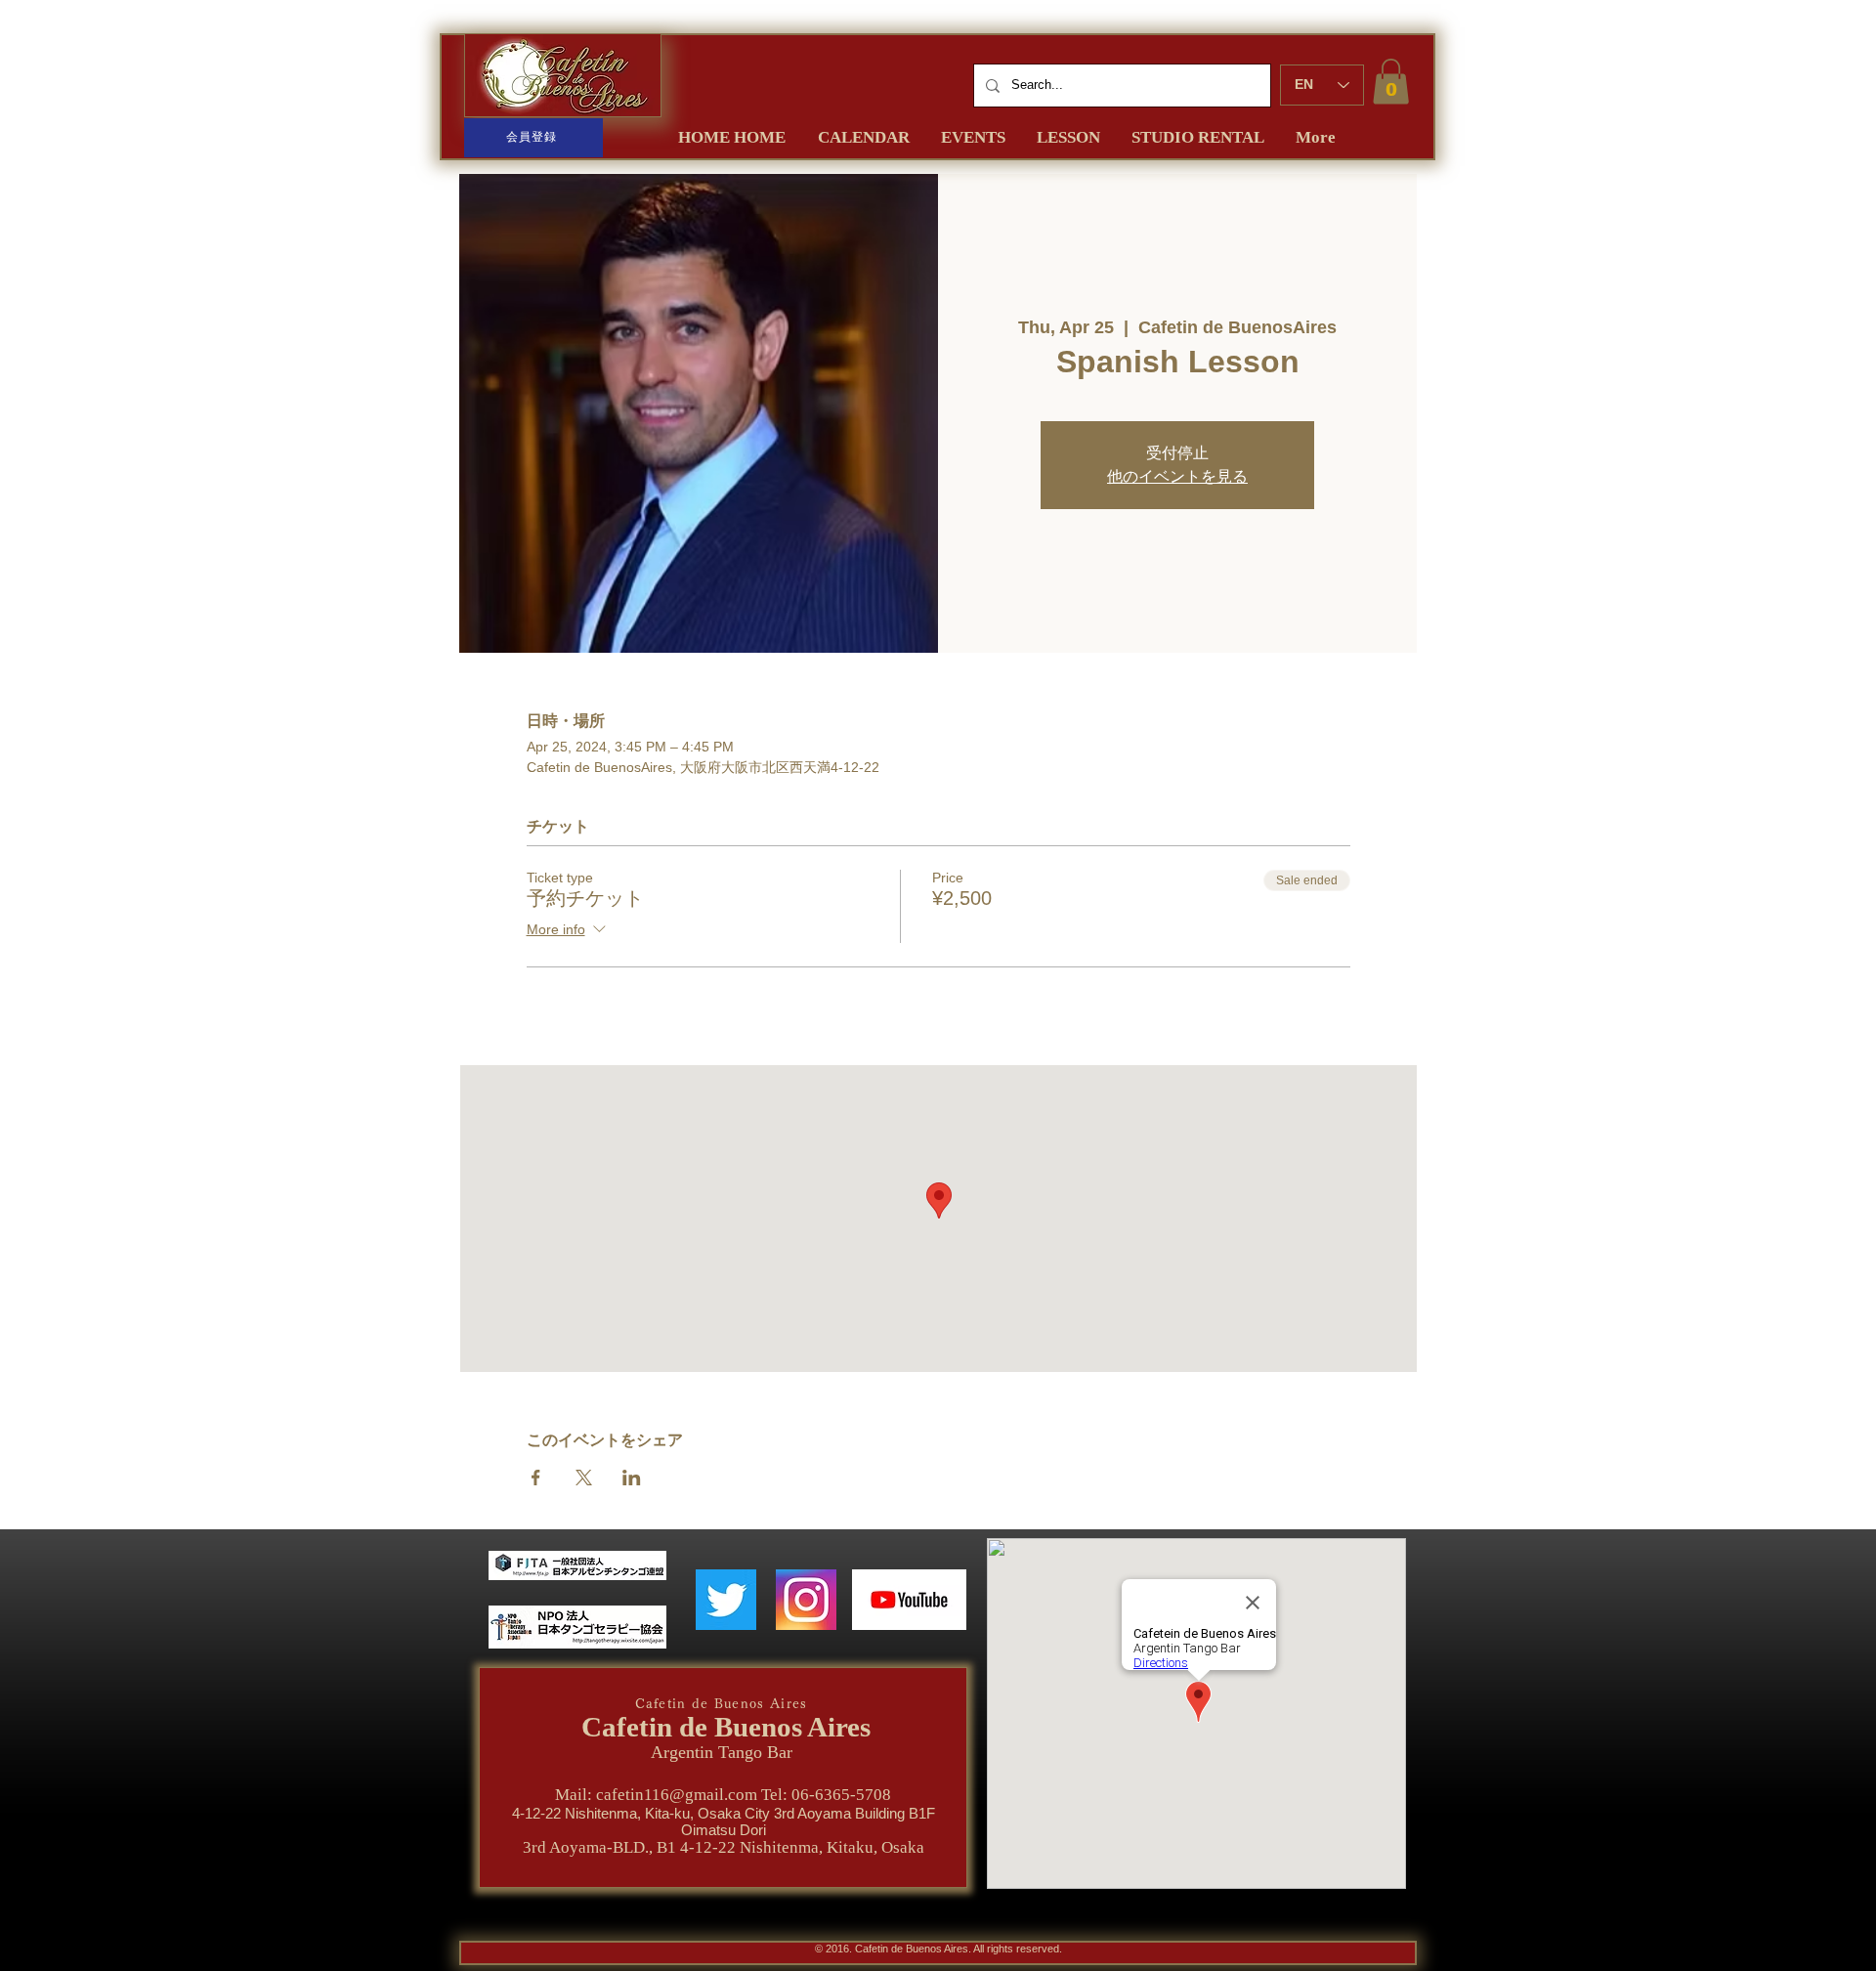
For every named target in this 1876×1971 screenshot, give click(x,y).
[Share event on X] (584, 1478)
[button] (1391, 82)
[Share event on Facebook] (536, 1478)
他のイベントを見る (1177, 476)
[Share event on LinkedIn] (632, 1478)
